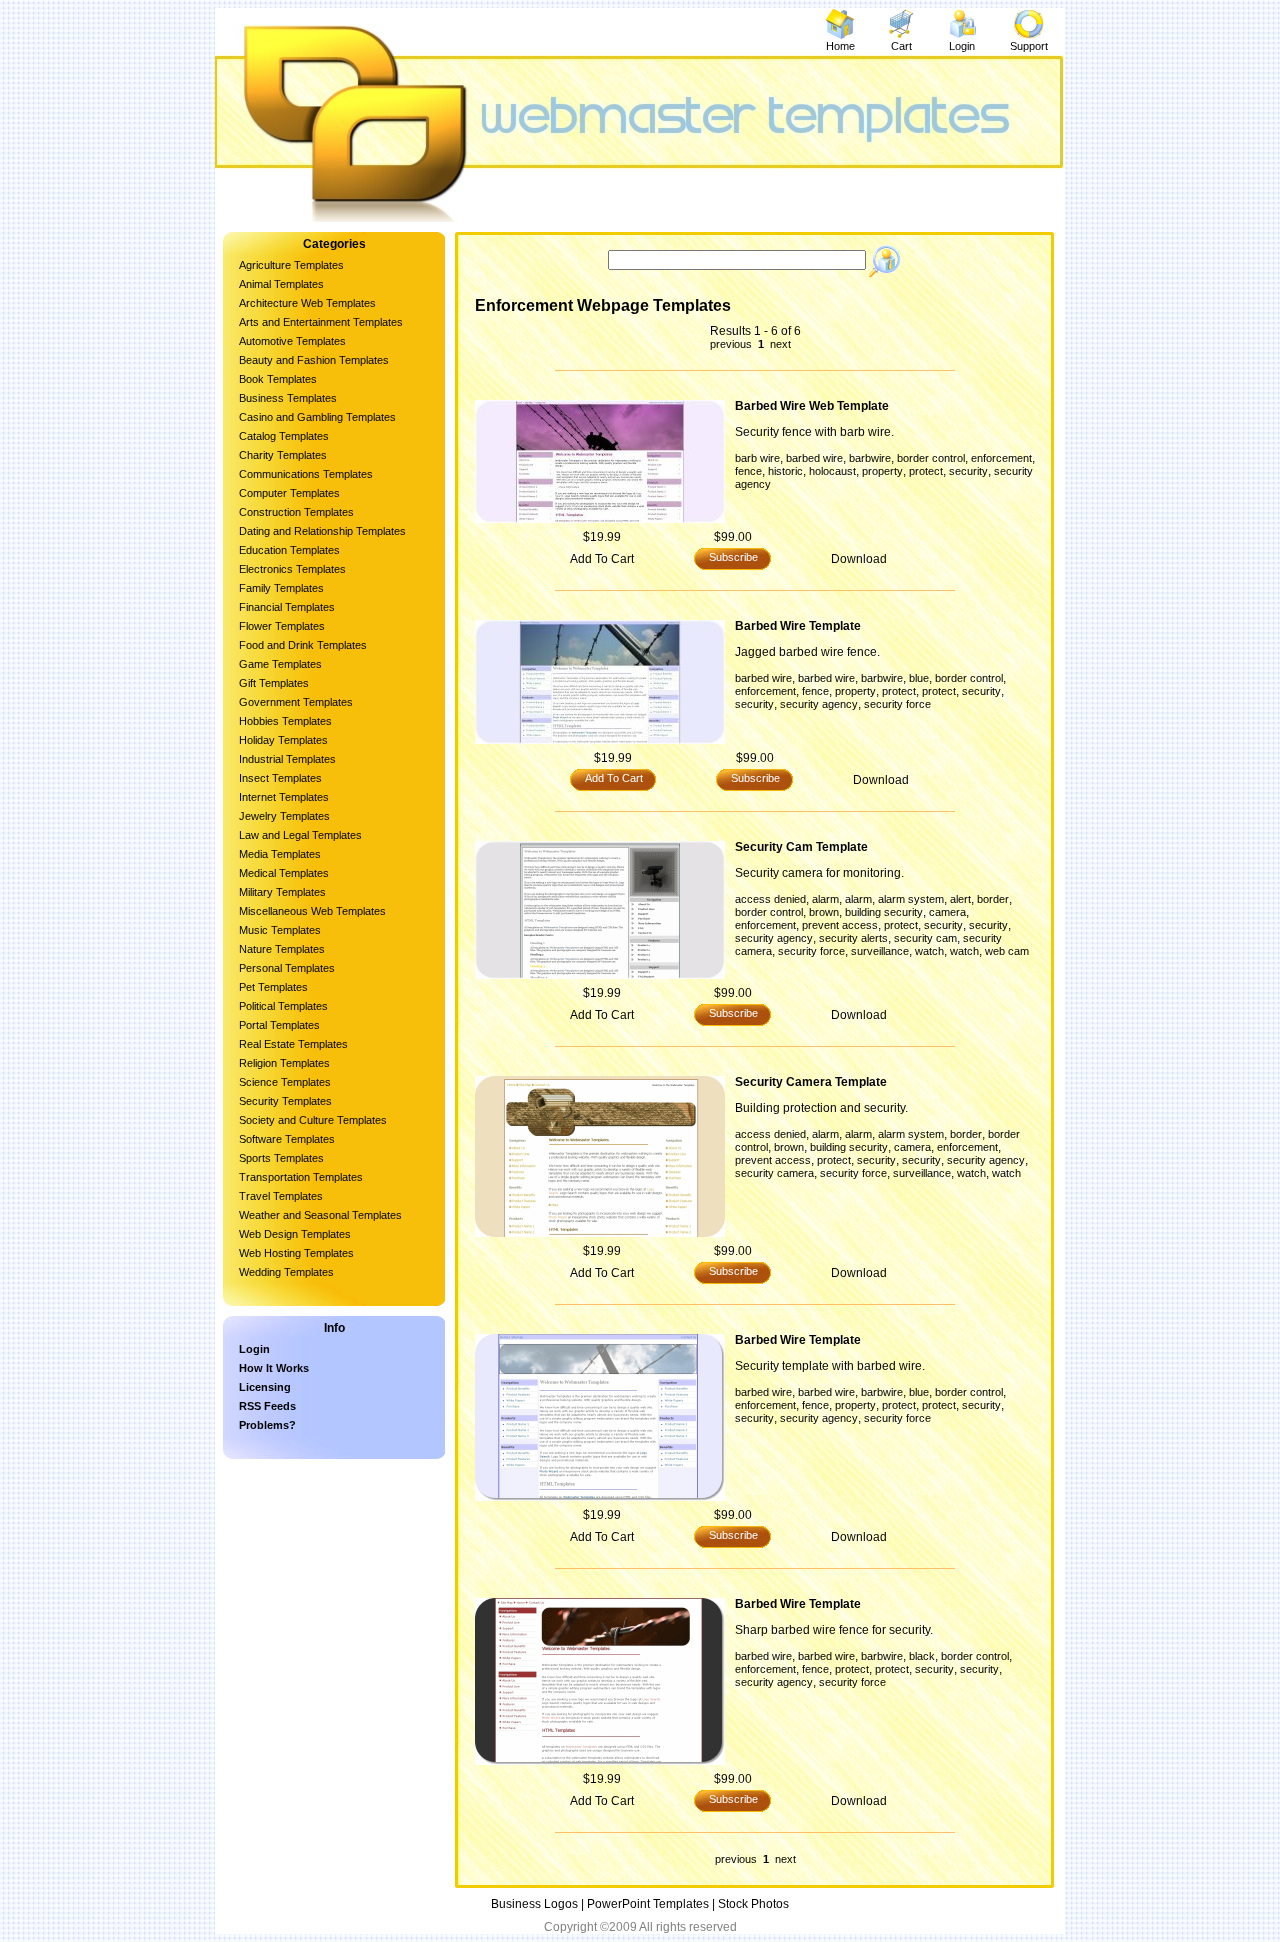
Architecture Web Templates (307, 303)
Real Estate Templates (293, 1044)
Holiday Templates (283, 740)
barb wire (757, 458)
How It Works (274, 1368)
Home (840, 46)
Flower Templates (282, 626)
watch (929, 951)
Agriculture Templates (291, 265)
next (779, 344)
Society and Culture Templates (313, 1120)
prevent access (840, 925)
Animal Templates (281, 284)
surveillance (880, 951)
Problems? (267, 1425)
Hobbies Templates (285, 721)
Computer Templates (289, 493)
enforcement (1001, 458)
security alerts (853, 938)
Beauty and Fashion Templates (314, 360)
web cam (1007, 951)
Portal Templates (279, 1025)
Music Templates (280, 930)
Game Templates (280, 664)
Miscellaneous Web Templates (312, 911)
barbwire (870, 458)
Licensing (265, 1387)
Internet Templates (284, 797)
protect (926, 471)
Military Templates (282, 892)
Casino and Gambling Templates (317, 417)
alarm (825, 899)
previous (732, 344)
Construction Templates (296, 512)
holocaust (832, 471)
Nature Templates (282, 949)
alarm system (911, 899)
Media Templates (280, 854)
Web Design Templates (295, 1234)
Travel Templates (281, 1196)
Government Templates (296, 702)
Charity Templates (283, 455)
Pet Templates (273, 987)
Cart (901, 46)
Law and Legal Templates (300, 835)
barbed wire (814, 458)
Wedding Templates (286, 1272)
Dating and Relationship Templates (322, 531)
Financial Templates (287, 607)
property (882, 471)
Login (962, 46)
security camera (774, 1173)
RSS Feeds (267, 1406)
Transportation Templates (301, 1177)
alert (960, 899)
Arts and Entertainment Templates (321, 322)
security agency (819, 704)
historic (785, 471)
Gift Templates (274, 683)
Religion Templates (284, 1063)
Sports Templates (281, 1158)
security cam (925, 938)
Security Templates (285, 1101)
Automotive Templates (292, 341)
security (968, 471)
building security (884, 912)
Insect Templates (280, 778)
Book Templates (278, 379)
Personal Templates (287, 968)
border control (931, 458)
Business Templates (288, 398)
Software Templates (287, 1139)
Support (1029, 46)
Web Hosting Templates (296, 1253)
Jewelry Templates (284, 816)
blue (919, 678)
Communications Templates (306, 474)
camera (947, 912)
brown (824, 912)
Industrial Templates (287, 759)
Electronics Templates (292, 569)
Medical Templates (284, 873)
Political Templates (283, 1006)
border (993, 899)
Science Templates (285, 1082)
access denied (770, 899)
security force (897, 704)
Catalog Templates (284, 436)
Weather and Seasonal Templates (320, 1215)
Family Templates (281, 588)
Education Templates (289, 550)
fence (748, 471)
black (922, 1656)
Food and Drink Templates (303, 645)
